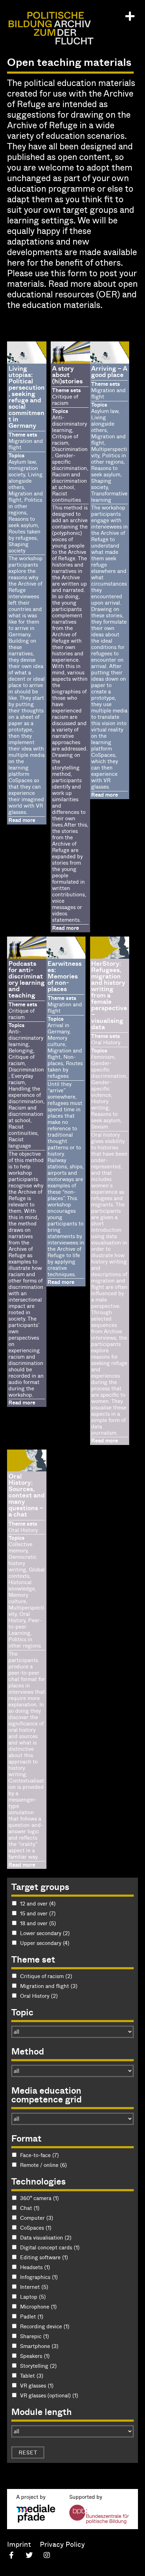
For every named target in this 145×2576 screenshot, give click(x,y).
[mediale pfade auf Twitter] (29, 2556)
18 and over (38, 1923)
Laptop (33, 2297)
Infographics (39, 2277)
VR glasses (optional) (49, 2395)
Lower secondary (45, 1933)
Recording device (45, 2326)
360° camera (39, 2198)
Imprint (19, 2544)
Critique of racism (46, 1976)
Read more (22, 820)
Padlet (32, 2316)
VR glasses (37, 2385)
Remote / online (43, 2165)
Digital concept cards (50, 2247)
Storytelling (38, 2366)
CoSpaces (36, 2228)
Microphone (38, 2306)
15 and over (38, 1913)
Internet (34, 2287)
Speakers (35, 2356)
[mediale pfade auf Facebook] (11, 2556)
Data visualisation (46, 2237)
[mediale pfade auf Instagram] (47, 2556)
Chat (30, 2208)
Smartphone (39, 2346)
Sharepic (34, 2336)
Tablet (32, 2376)
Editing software (44, 2257)
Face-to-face (39, 2155)
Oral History (39, 1996)
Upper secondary (45, 1943)
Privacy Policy (62, 2544)
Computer (37, 2218)
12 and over (38, 1903)
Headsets (35, 2267)
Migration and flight (49, 1986)
